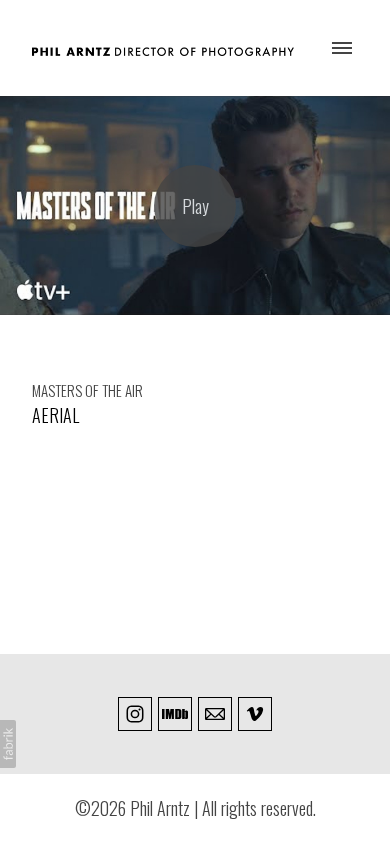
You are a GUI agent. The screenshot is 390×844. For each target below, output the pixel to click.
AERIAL (55, 415)
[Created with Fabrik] (8, 744)
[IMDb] (175, 714)
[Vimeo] (255, 714)
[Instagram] (135, 714)
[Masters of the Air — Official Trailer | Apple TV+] (195, 205)
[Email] (215, 714)
